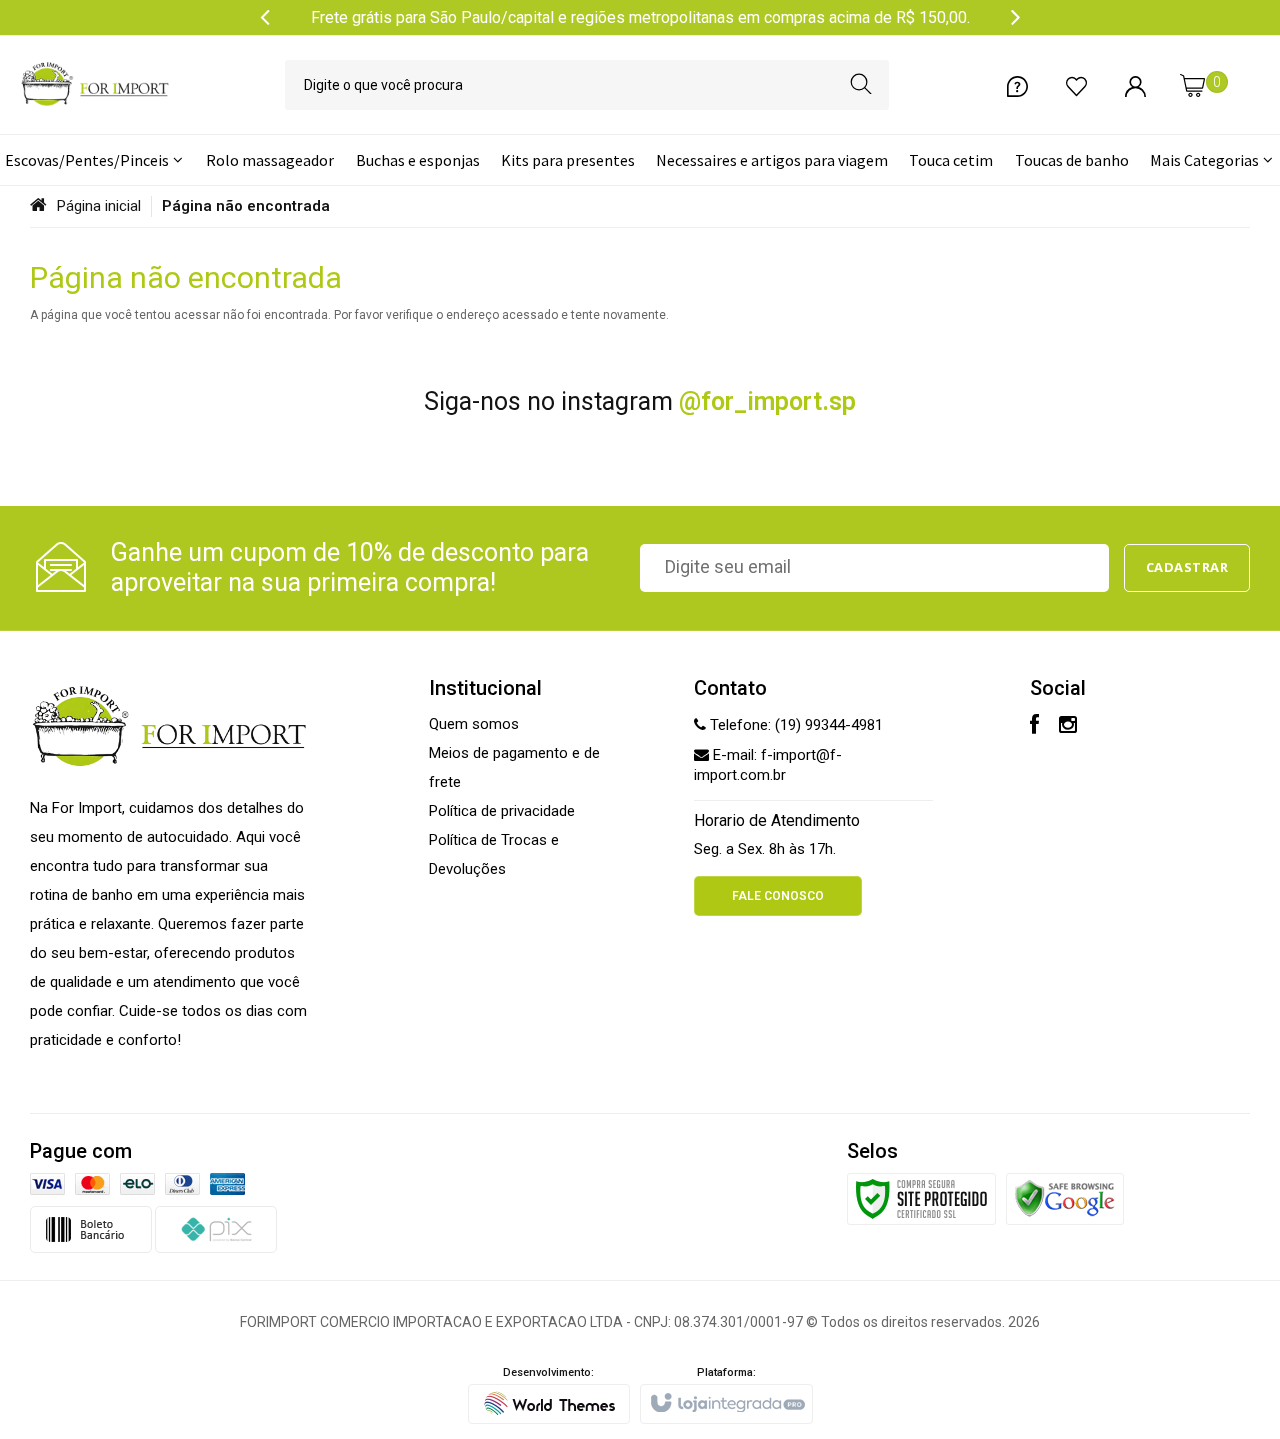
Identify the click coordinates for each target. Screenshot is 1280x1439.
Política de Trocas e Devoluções (494, 854)
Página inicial (99, 206)
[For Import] (95, 85)
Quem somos (474, 724)
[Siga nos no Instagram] (1068, 727)
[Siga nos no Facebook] (1034, 727)
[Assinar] (1187, 568)
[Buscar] (860, 85)
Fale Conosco (778, 896)
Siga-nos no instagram (640, 401)
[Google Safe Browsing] (1065, 1198)
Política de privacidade (502, 811)
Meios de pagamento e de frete (514, 767)
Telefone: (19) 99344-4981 (794, 725)
